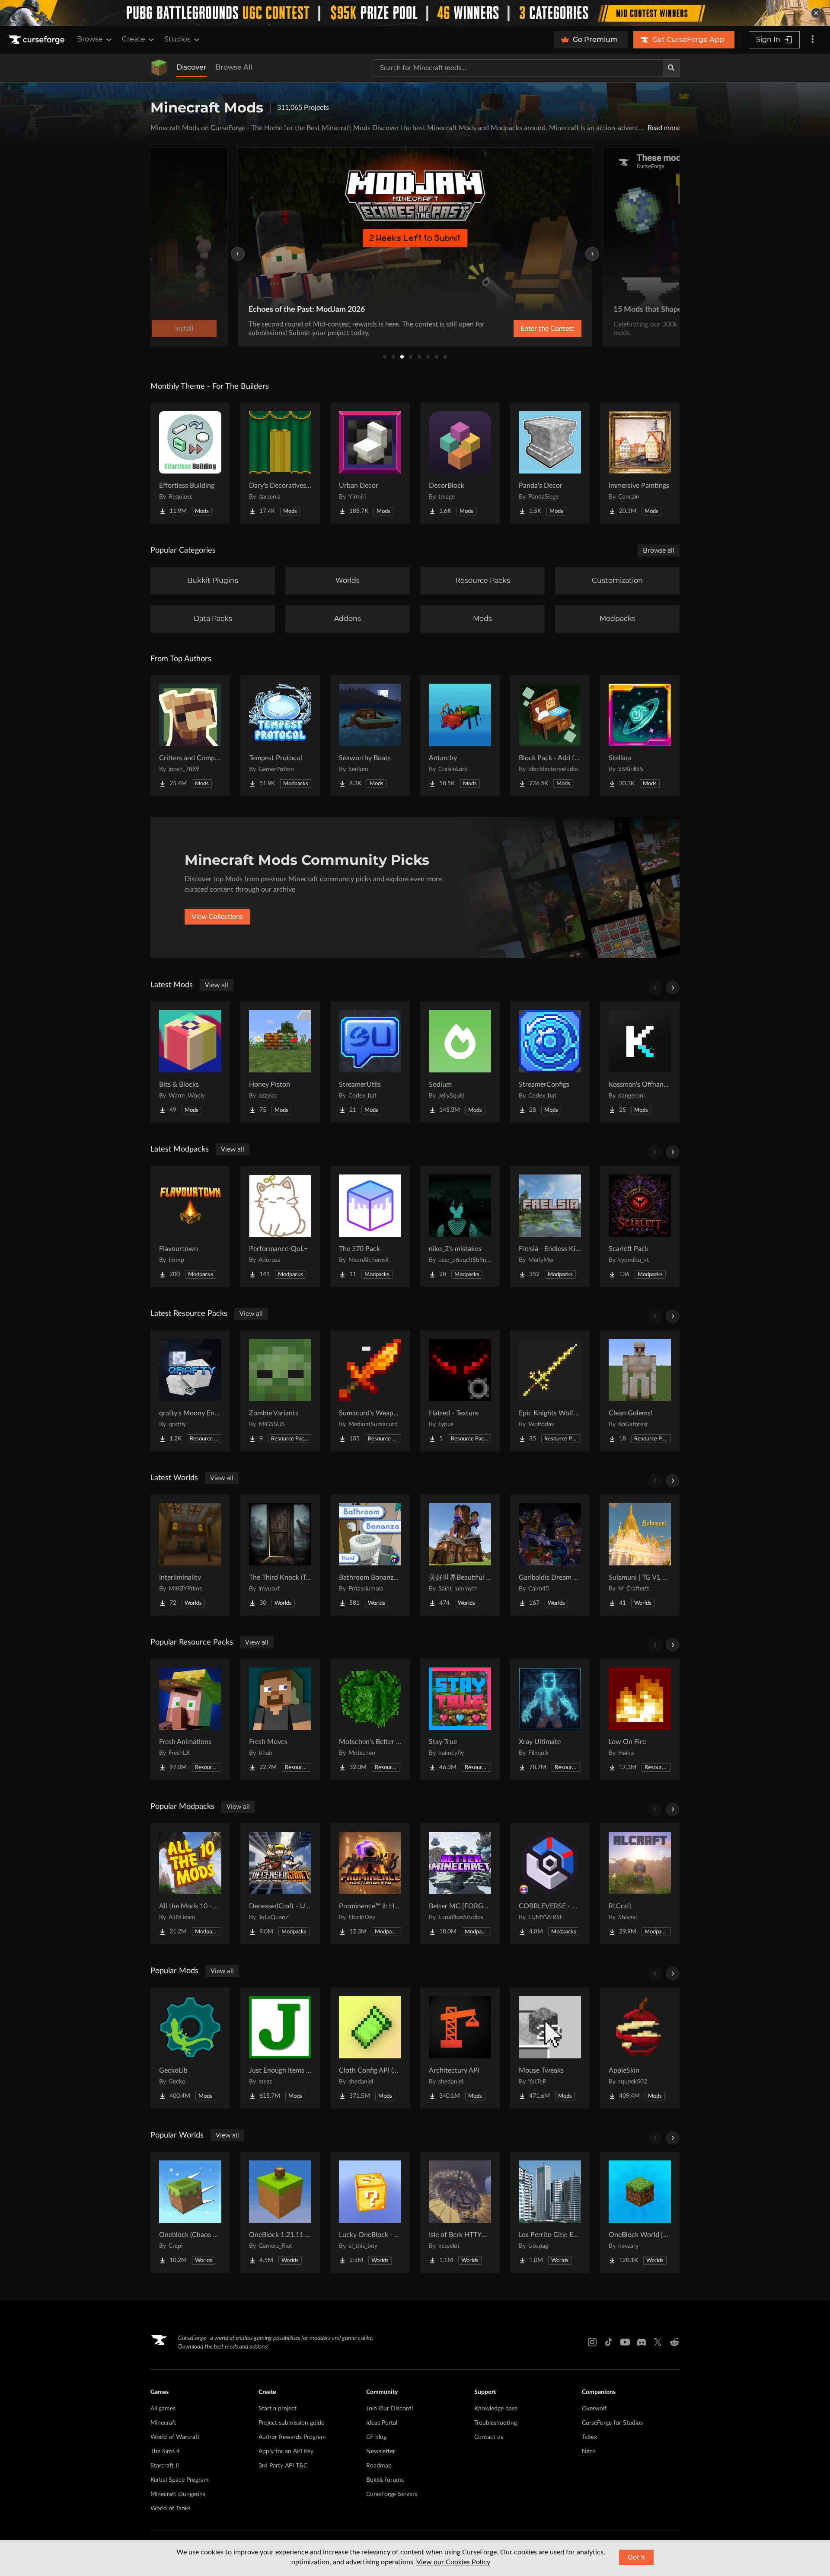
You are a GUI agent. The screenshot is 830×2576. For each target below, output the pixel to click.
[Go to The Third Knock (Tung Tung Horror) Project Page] (280, 1555)
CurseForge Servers (392, 2494)
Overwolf (594, 2409)
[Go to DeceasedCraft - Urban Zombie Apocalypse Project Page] (280, 1884)
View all (217, 985)
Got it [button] (637, 2557)
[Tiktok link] (609, 2342)
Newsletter (381, 2451)
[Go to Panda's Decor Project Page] (550, 463)
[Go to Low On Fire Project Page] (640, 1719)
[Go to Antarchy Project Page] (460, 736)
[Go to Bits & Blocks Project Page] (190, 1062)
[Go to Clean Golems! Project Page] (640, 1391)
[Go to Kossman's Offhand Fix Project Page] (640, 1062)
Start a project (278, 2409)
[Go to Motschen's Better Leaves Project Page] (370, 1719)
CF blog (376, 2437)
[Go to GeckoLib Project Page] (190, 2048)
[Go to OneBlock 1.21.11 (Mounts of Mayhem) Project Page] (280, 2212)
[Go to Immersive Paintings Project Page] (640, 463)
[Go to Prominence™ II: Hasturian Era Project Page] (370, 1884)
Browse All (234, 67)
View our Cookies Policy (453, 2562)
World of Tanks (171, 2509)
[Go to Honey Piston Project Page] (280, 1062)
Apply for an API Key (286, 2451)
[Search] (671, 68)
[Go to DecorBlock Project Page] (460, 463)
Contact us (489, 2437)
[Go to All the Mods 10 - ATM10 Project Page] (190, 1884)
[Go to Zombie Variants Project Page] (280, 1391)
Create (134, 39)
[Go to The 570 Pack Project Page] (370, 1226)
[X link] (658, 2342)
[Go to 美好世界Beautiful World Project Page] (460, 1555)
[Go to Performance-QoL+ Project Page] (280, 1226)
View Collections (217, 917)
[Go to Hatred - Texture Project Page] (460, 1391)
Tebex (589, 2437)
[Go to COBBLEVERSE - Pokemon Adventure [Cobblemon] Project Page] (550, 1884)
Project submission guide (291, 2423)
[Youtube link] (625, 2342)
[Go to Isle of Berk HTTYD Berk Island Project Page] (460, 2212)
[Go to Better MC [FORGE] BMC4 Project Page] (460, 1884)
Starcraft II (165, 2466)
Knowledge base (496, 2409)
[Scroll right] (673, 988)
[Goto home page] (38, 40)
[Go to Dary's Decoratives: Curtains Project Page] (280, 463)
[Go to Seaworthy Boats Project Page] (370, 736)
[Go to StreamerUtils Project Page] (370, 1062)
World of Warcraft (175, 2437)
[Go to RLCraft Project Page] (640, 1884)
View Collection (525, 329)
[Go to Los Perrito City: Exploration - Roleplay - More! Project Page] (550, 2212)
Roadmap (379, 2466)
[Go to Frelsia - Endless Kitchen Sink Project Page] (550, 1226)
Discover (192, 67)
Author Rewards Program (292, 2437)
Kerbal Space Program (180, 2480)
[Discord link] (642, 2342)
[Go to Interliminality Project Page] (190, 1555)
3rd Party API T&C (283, 2466)
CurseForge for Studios (612, 2423)
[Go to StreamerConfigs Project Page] (550, 1062)
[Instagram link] (592, 2342)
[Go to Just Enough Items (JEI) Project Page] (280, 2048)
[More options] (813, 40)
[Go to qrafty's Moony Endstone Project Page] (190, 1391)
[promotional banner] (415, 13)
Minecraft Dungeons (178, 2494)
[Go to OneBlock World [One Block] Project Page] (640, 2212)
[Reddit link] (674, 2342)
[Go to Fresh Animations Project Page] (190, 1719)
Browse (90, 39)
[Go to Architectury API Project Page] (460, 2048)
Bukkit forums (385, 2480)
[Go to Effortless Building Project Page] (190, 463)
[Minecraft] (159, 68)
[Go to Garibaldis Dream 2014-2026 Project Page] (550, 1555)
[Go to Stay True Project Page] (460, 1719)
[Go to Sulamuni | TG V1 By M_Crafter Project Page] (640, 1555)
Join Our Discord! (390, 2409)
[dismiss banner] (816, 13)
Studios (177, 39)
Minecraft (163, 2423)
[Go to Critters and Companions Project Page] (190, 736)
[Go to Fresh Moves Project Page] (280, 1719)
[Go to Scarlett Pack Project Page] (640, 1226)
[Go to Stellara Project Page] (640, 736)
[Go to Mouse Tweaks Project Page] (550, 2048)
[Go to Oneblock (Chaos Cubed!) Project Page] (190, 2212)
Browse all (659, 550)
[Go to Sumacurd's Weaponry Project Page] (370, 1391)
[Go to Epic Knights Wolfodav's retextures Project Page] (550, 1391)
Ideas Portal (382, 2423)
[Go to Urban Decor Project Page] (370, 463)
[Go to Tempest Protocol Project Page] (280, 736)
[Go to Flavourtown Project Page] (190, 1226)
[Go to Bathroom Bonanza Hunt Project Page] (370, 1555)
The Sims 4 (165, 2451)
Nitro (589, 2451)
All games (163, 2409)
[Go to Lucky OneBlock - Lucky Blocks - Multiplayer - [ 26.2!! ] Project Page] (370, 2212)
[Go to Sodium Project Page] (460, 1062)
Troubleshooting (496, 2423)
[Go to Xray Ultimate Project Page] (550, 1719)
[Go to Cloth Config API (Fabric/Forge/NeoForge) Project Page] (370, 2048)
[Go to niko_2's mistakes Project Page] (460, 1226)
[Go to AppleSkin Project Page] (640, 2048)
